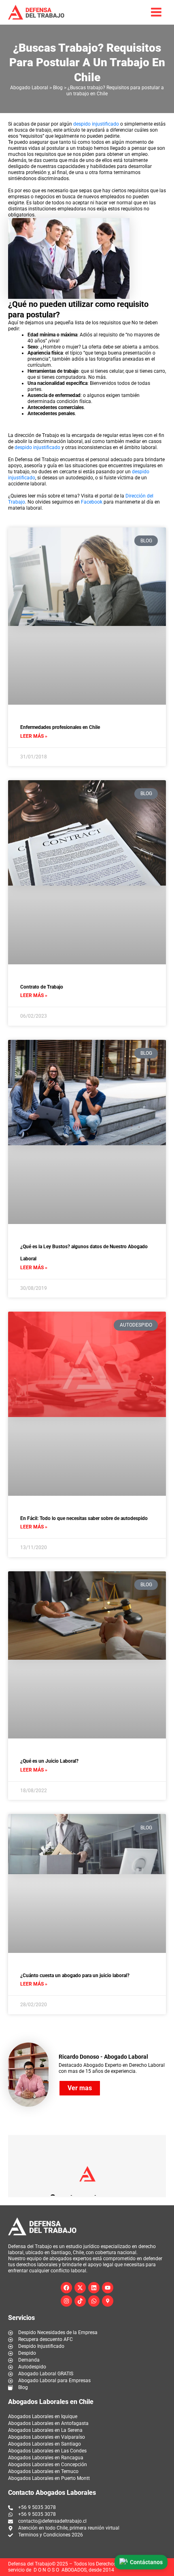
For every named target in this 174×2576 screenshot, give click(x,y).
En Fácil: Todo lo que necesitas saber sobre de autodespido (84, 1518)
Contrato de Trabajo (42, 987)
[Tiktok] (80, 2301)
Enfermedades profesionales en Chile (60, 727)
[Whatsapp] (94, 2301)
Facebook (92, 502)
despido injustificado (96, 124)
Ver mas (80, 2088)
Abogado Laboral (29, 88)
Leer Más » (34, 736)
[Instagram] (66, 2301)
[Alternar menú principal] (156, 12)
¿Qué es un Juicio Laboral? (49, 1761)
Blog (58, 88)
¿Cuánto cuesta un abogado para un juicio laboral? (75, 1976)
